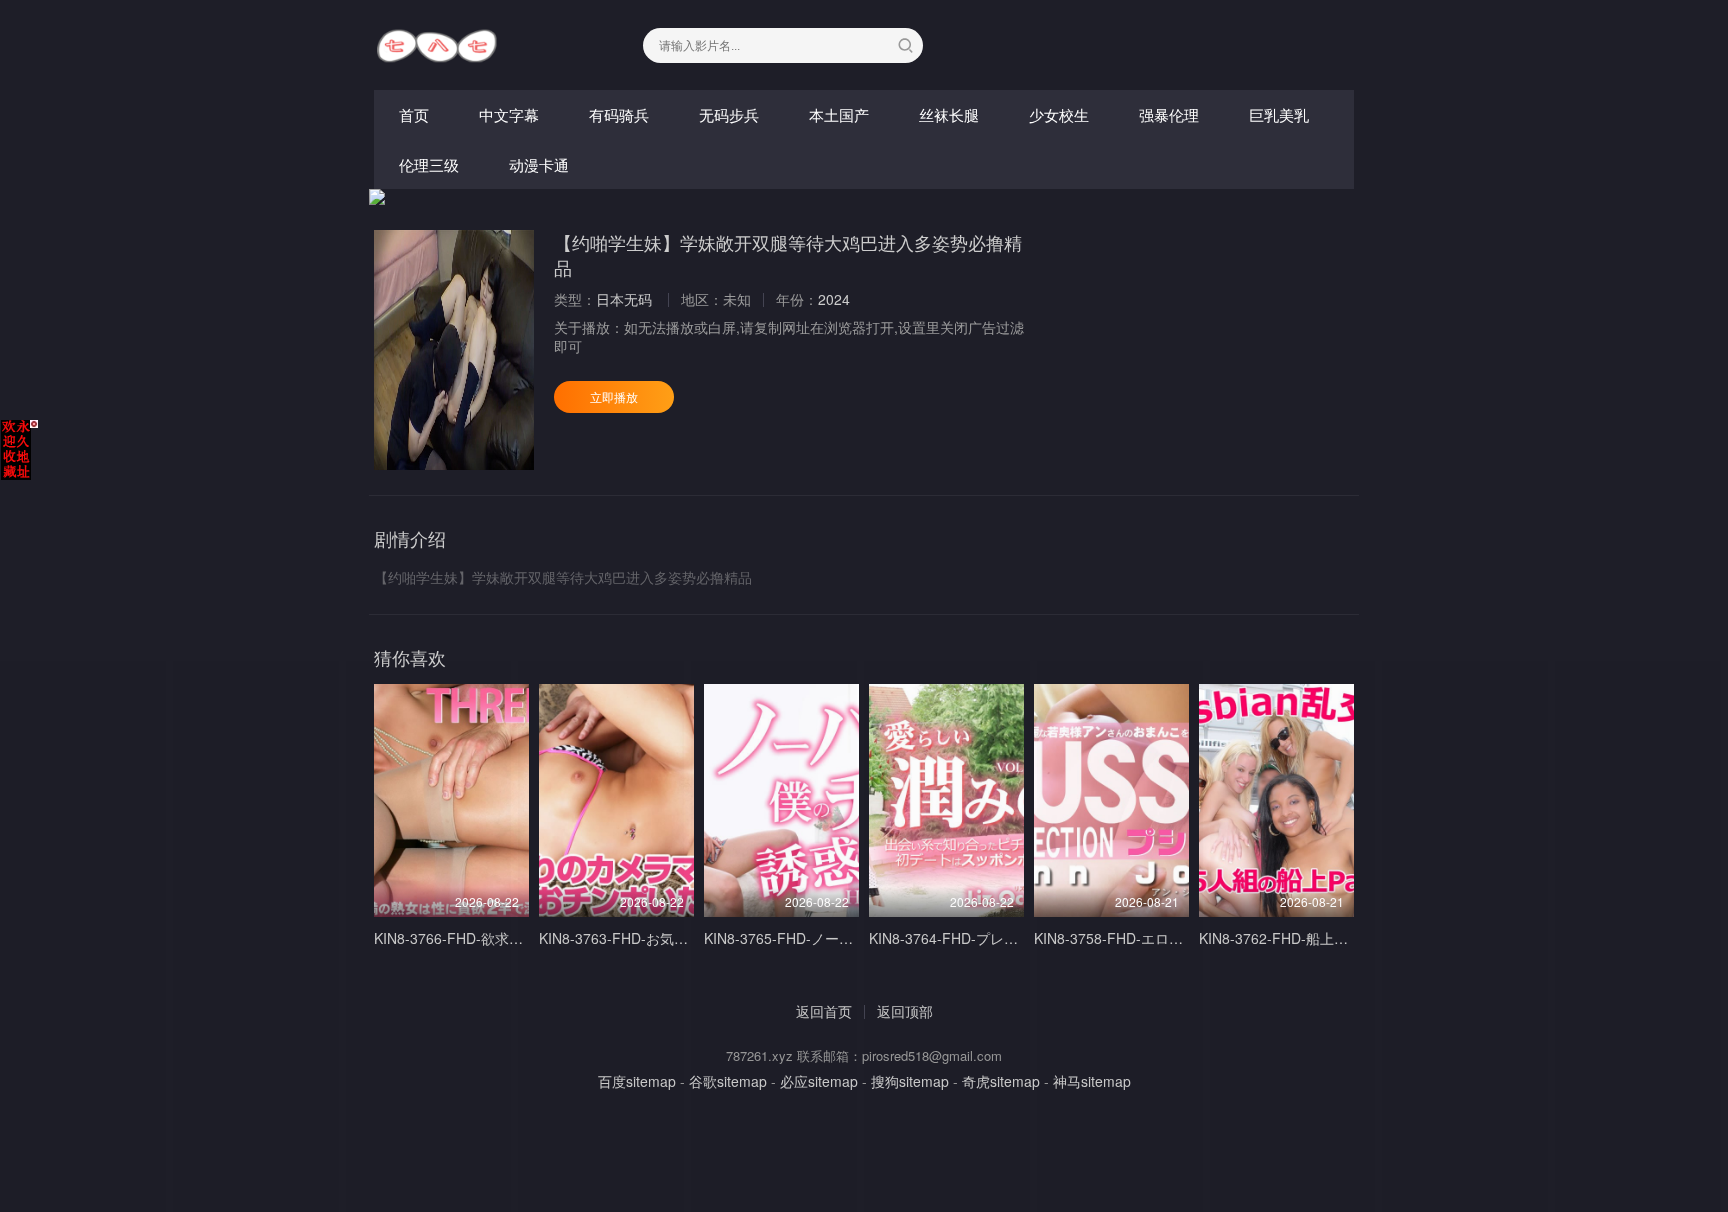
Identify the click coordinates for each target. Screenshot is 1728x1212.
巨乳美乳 (1279, 114)
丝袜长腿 (949, 114)
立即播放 (614, 396)
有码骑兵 (619, 114)
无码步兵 (729, 114)
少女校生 (1059, 114)
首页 (414, 114)
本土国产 (839, 114)
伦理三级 (429, 164)
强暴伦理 (1169, 114)
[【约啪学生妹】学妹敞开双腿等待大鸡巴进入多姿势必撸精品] (454, 350)
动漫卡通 (539, 164)
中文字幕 (509, 114)
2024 (834, 299)
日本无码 (624, 299)
